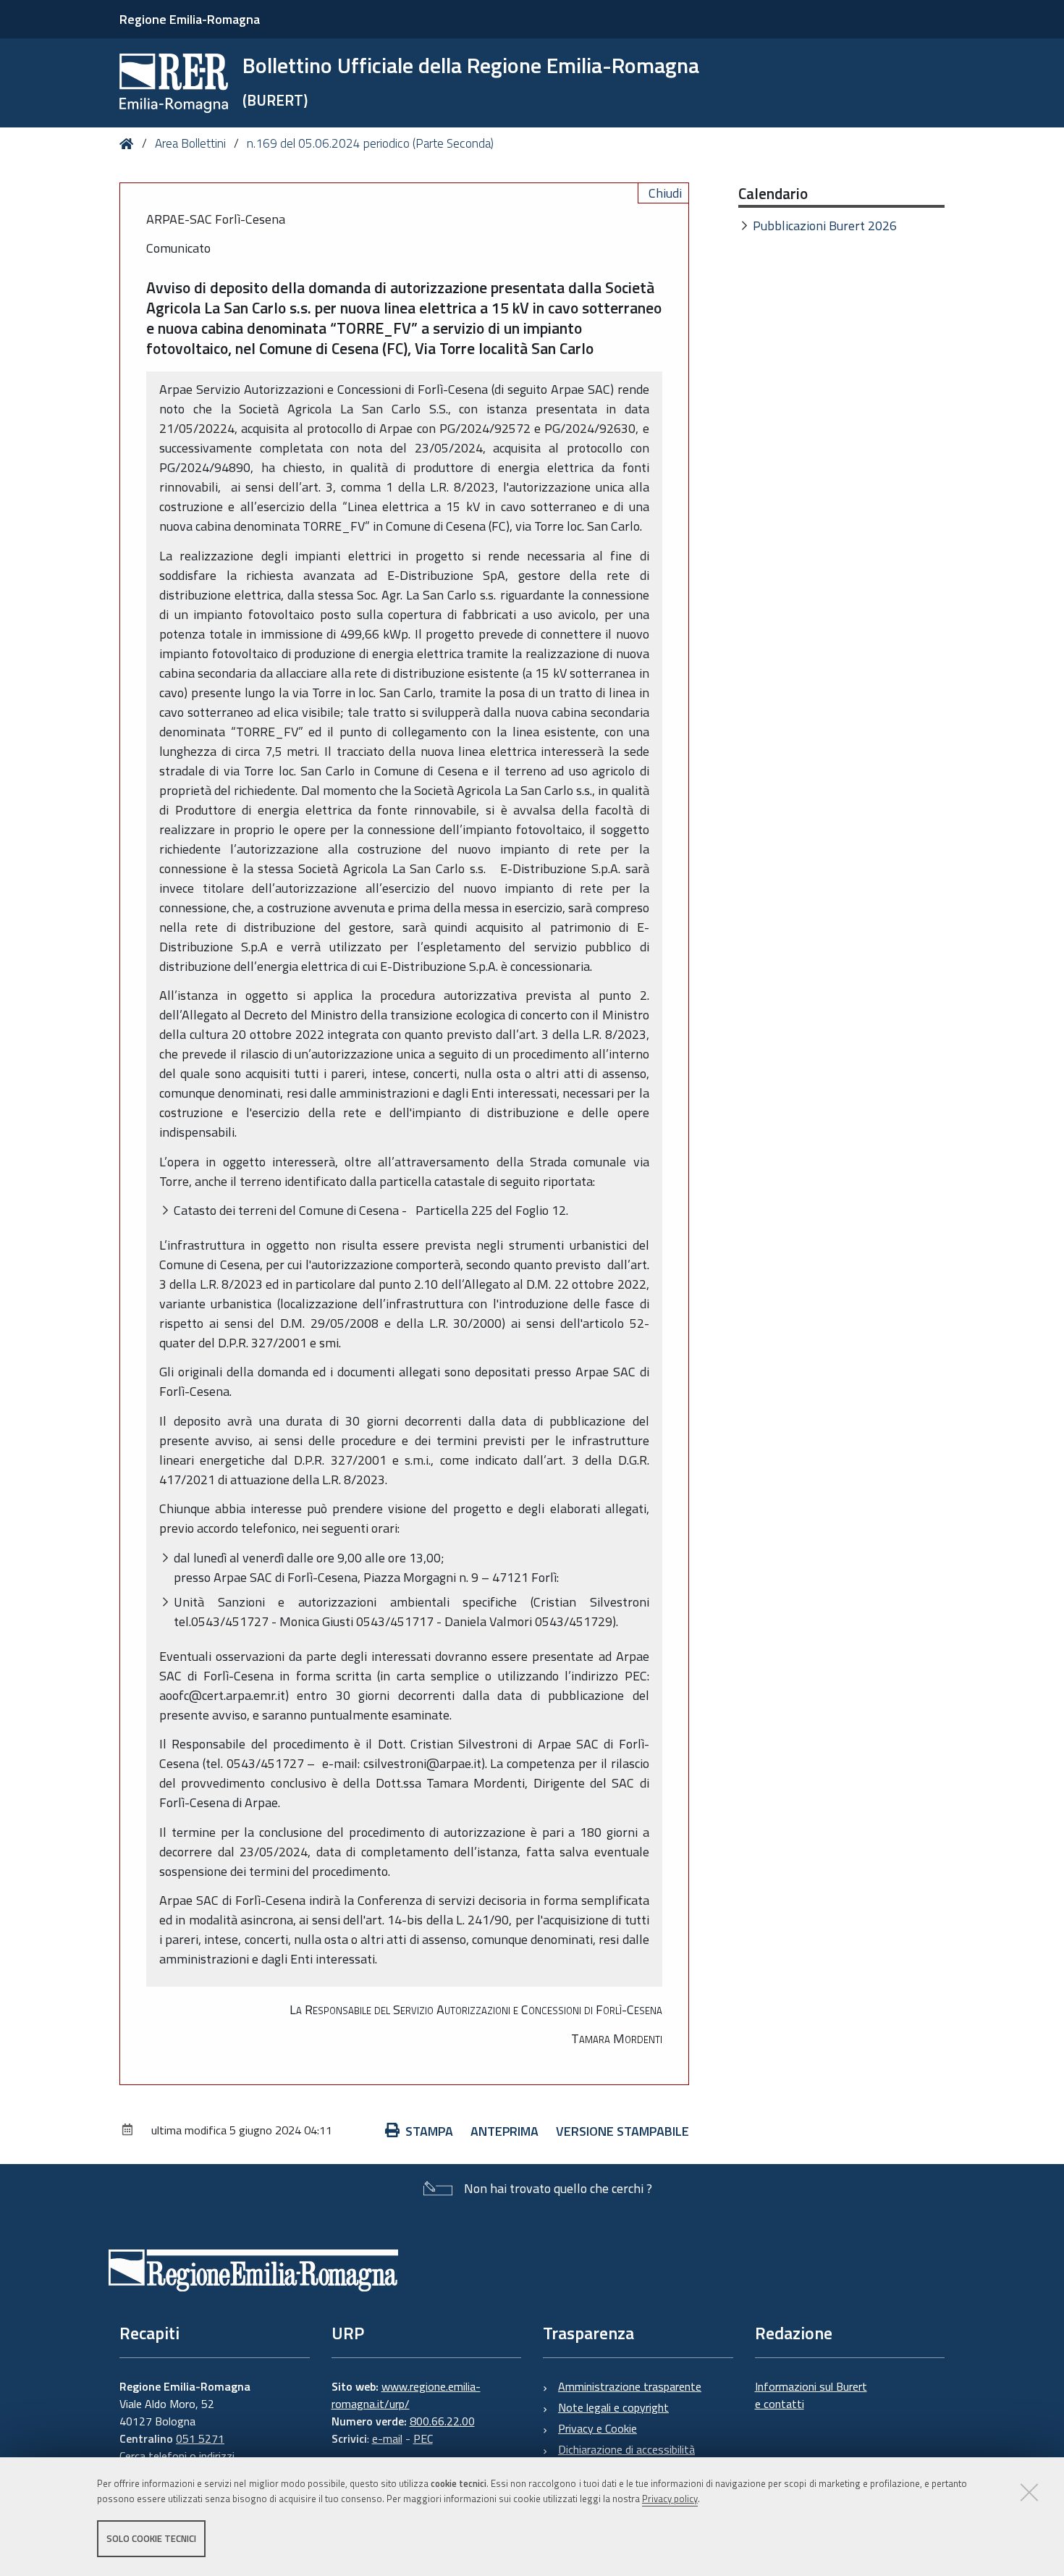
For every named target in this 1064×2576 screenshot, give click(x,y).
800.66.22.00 (442, 2421)
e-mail (387, 2438)
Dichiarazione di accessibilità (626, 2449)
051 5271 (200, 2438)
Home (129, 144)
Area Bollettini (190, 143)
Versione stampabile (622, 2131)
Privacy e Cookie (598, 2428)
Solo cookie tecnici (151, 2538)
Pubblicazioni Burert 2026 (825, 226)
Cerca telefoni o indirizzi (177, 2456)
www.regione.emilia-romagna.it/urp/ (406, 2395)
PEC (423, 2438)
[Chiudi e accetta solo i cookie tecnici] (1029, 2492)
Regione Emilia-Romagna (190, 19)
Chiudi (665, 193)
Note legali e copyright (613, 2407)
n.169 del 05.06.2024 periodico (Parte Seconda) (370, 143)
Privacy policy (670, 2499)
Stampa (429, 2131)
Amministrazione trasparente (630, 2386)
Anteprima (504, 2131)
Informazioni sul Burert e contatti (811, 2395)
